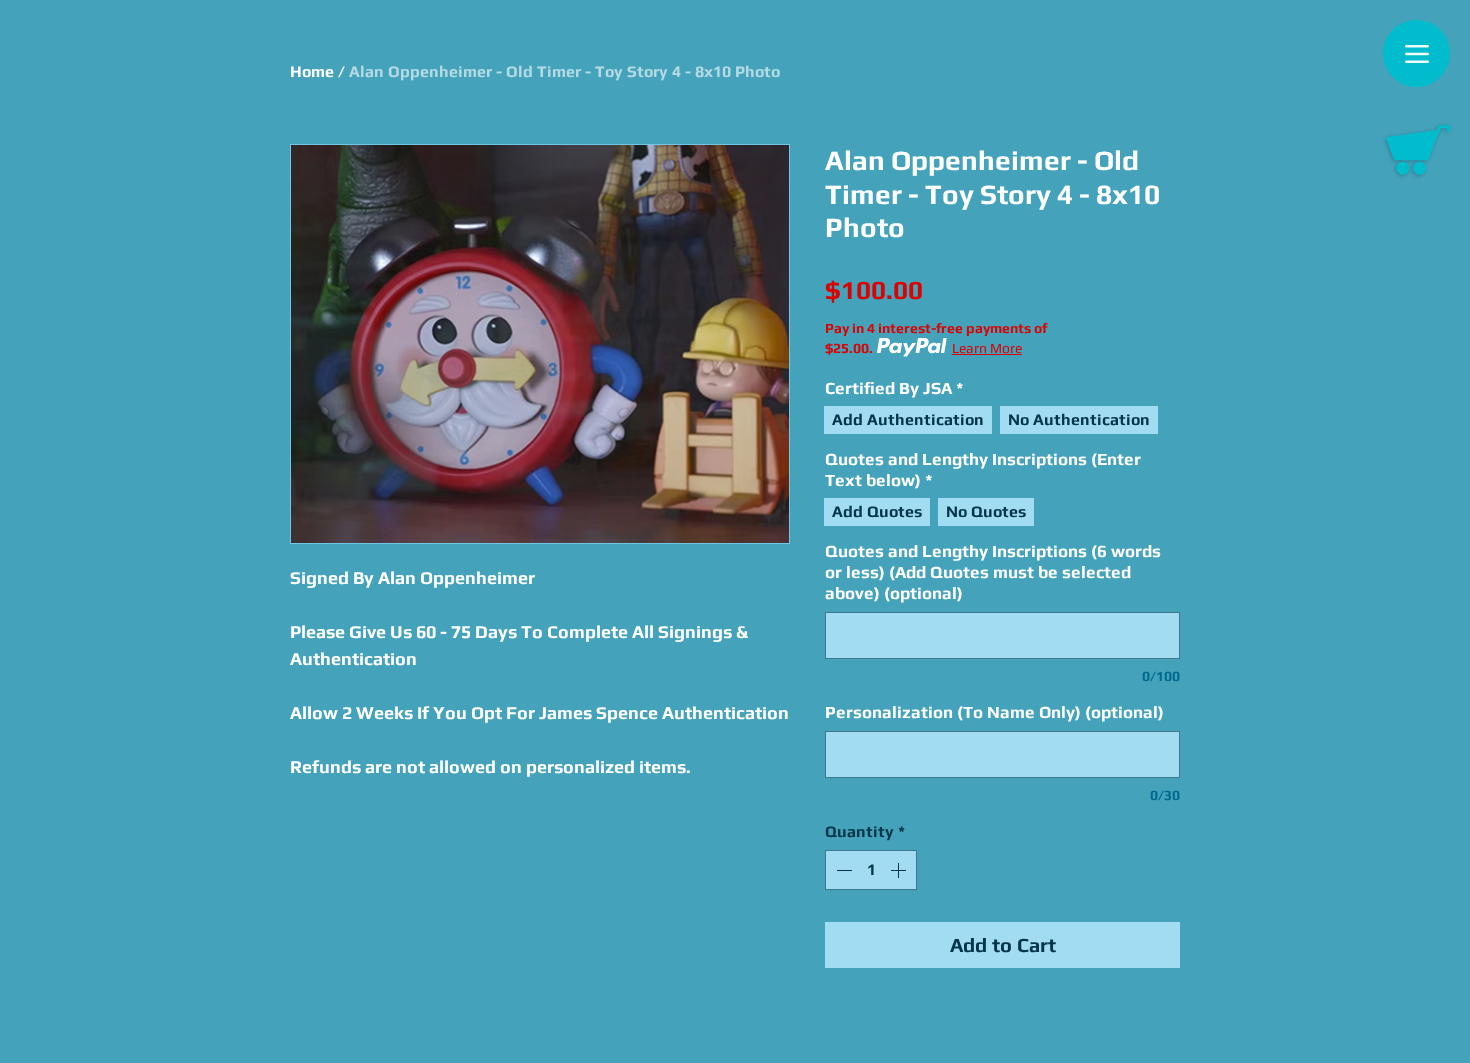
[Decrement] (842, 870)
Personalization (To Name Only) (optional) (994, 712)
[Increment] (900, 870)
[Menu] (1416, 53)
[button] (1418, 150)
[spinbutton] (871, 870)
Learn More (987, 348)
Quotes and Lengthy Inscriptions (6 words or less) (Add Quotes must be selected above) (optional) (993, 572)
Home (312, 71)
